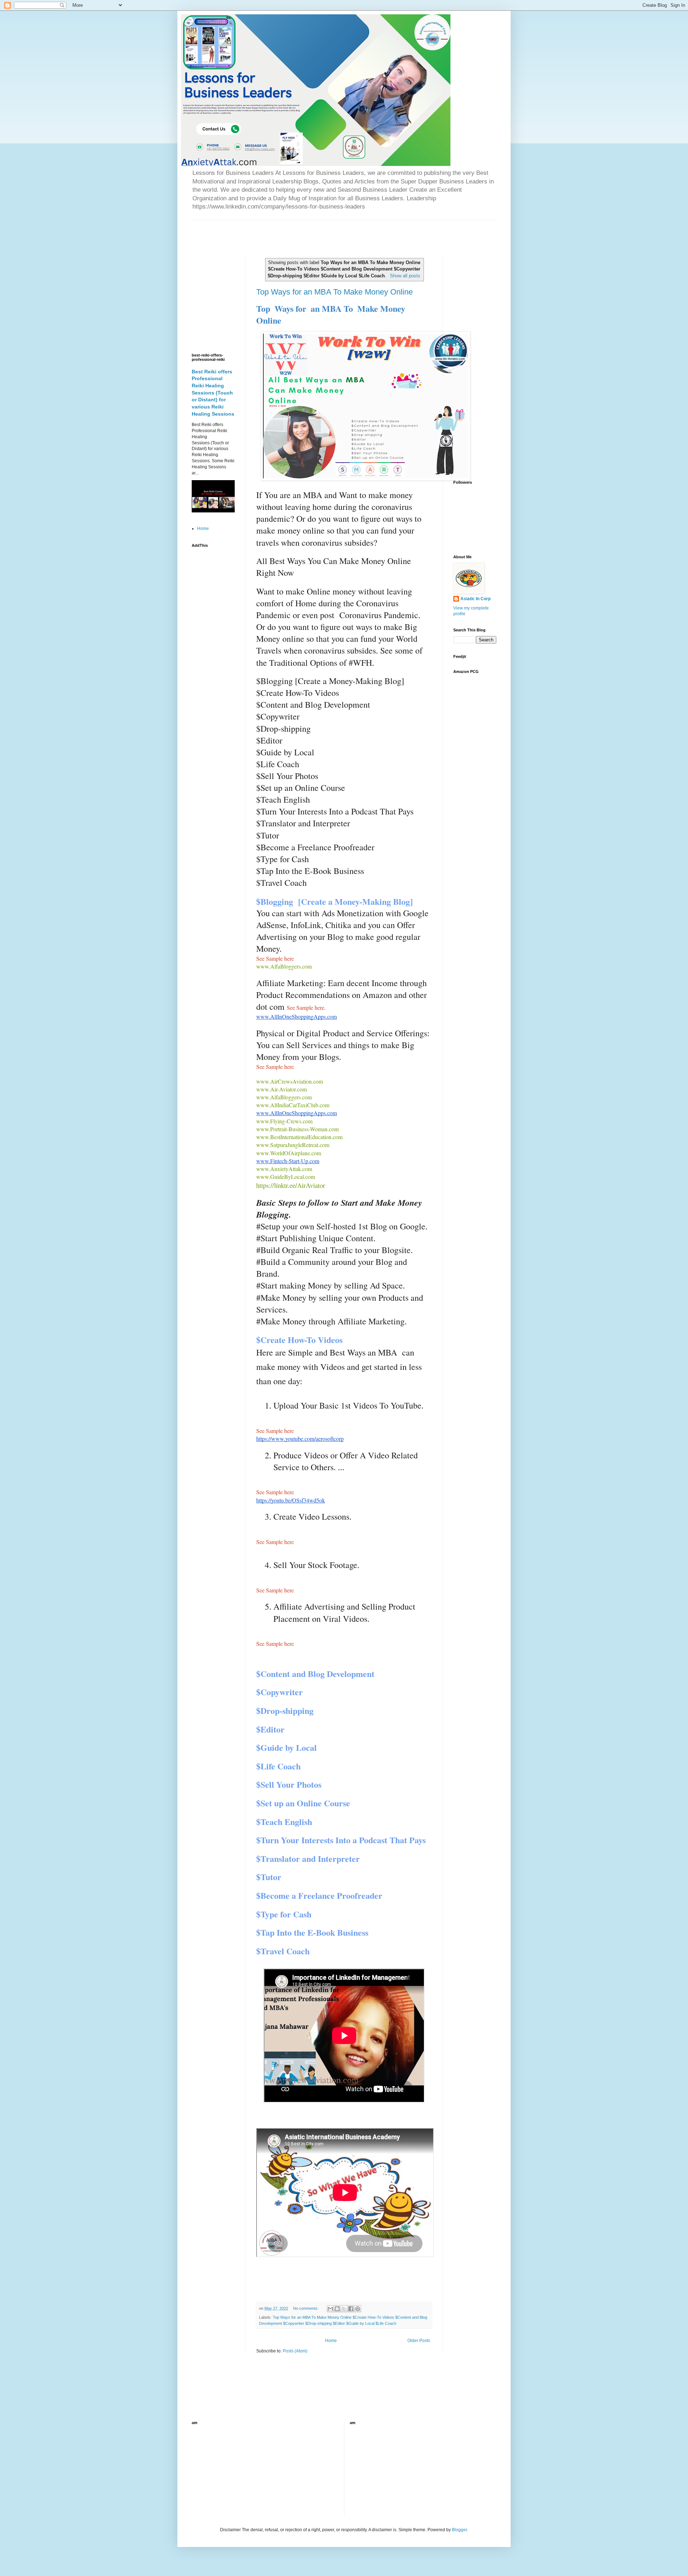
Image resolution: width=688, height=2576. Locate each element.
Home (331, 2341)
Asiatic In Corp (476, 599)
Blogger (459, 2530)
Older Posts (419, 2341)
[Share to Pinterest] (358, 2309)
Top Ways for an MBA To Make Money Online (335, 292)
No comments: (306, 2308)
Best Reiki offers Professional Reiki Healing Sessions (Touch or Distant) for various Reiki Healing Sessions (213, 393)
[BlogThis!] (337, 2309)
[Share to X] (344, 2309)
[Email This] (330, 2309)
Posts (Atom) (295, 2351)
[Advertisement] (276, 231)
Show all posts (405, 276)
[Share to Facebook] (351, 2309)
